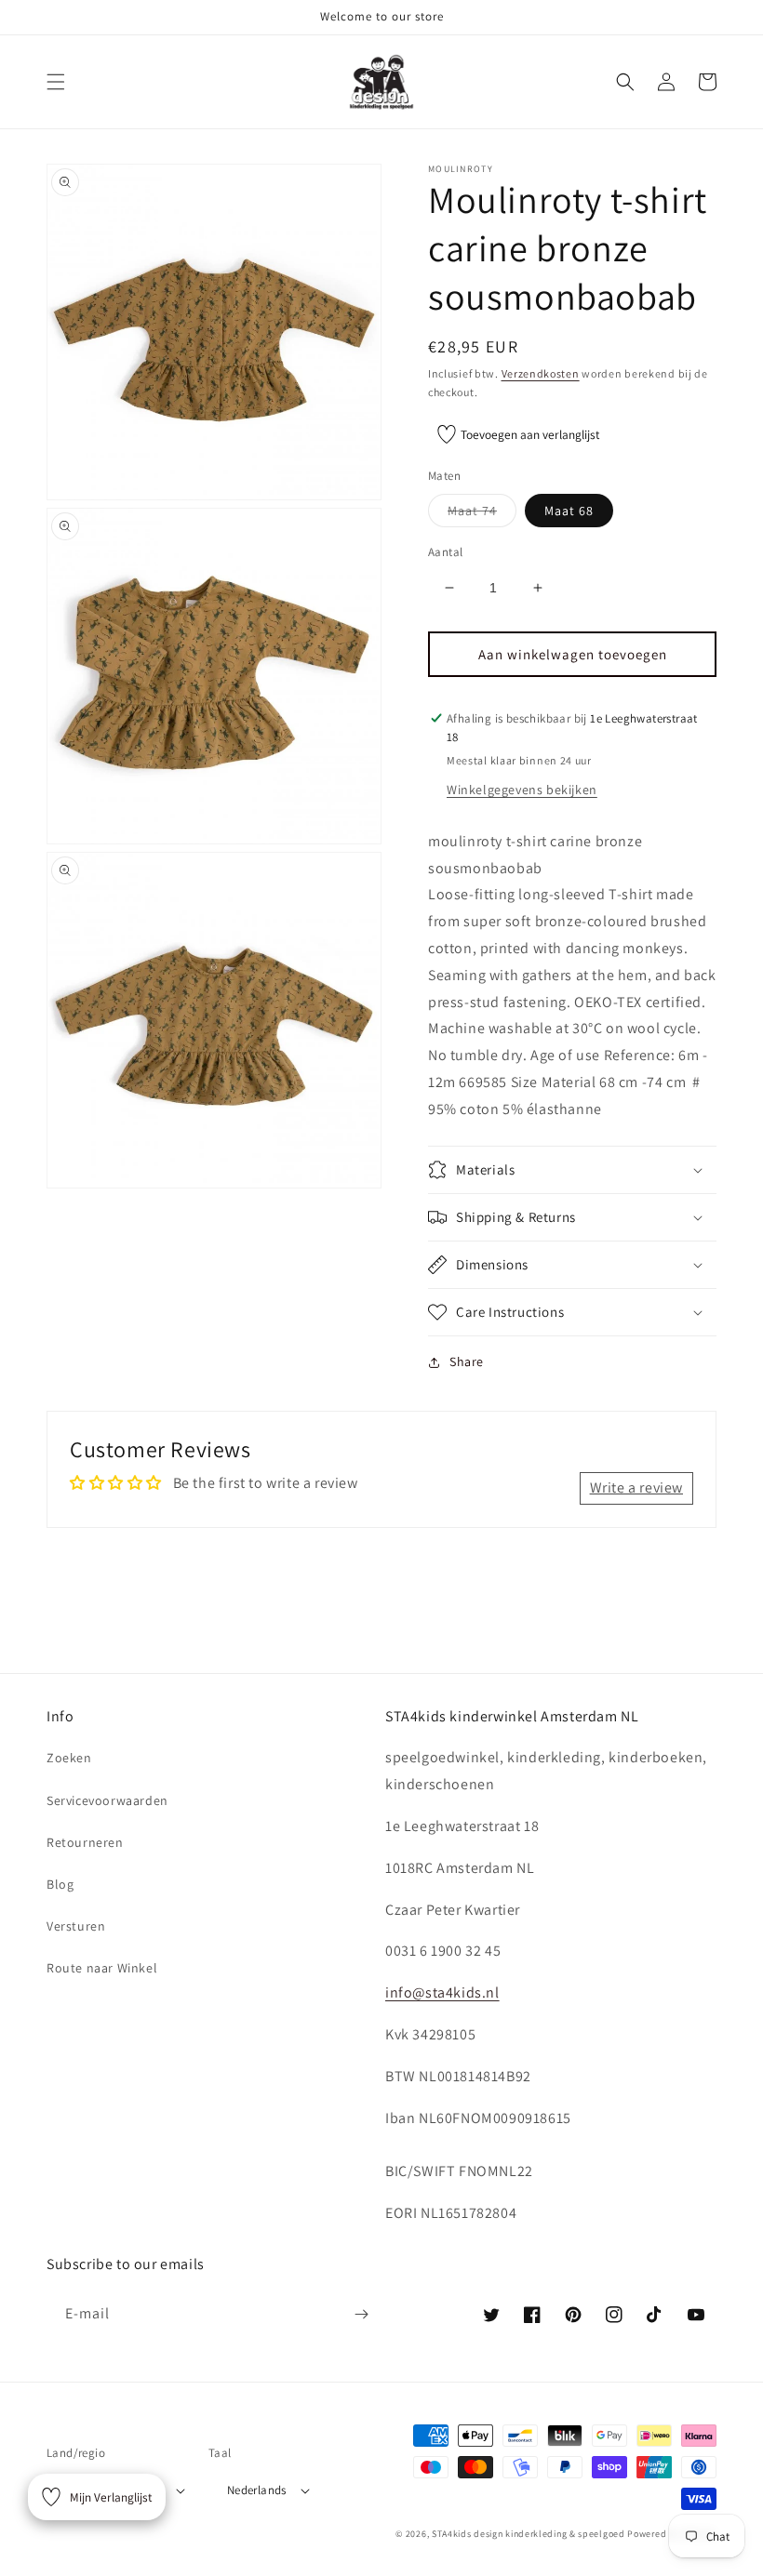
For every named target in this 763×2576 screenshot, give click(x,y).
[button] (56, 82)
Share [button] (467, 1361)
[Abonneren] (361, 2314)
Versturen (76, 1926)
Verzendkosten (541, 373)
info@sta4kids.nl (442, 1992)
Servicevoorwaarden (107, 1800)
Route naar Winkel (102, 1968)
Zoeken (69, 1758)
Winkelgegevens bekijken (522, 790)
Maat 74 (482, 514)
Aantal (445, 552)
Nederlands (257, 2490)
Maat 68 (569, 511)
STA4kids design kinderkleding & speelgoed (529, 2534)
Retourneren (85, 1842)
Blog (60, 1884)
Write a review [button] (636, 1487)
